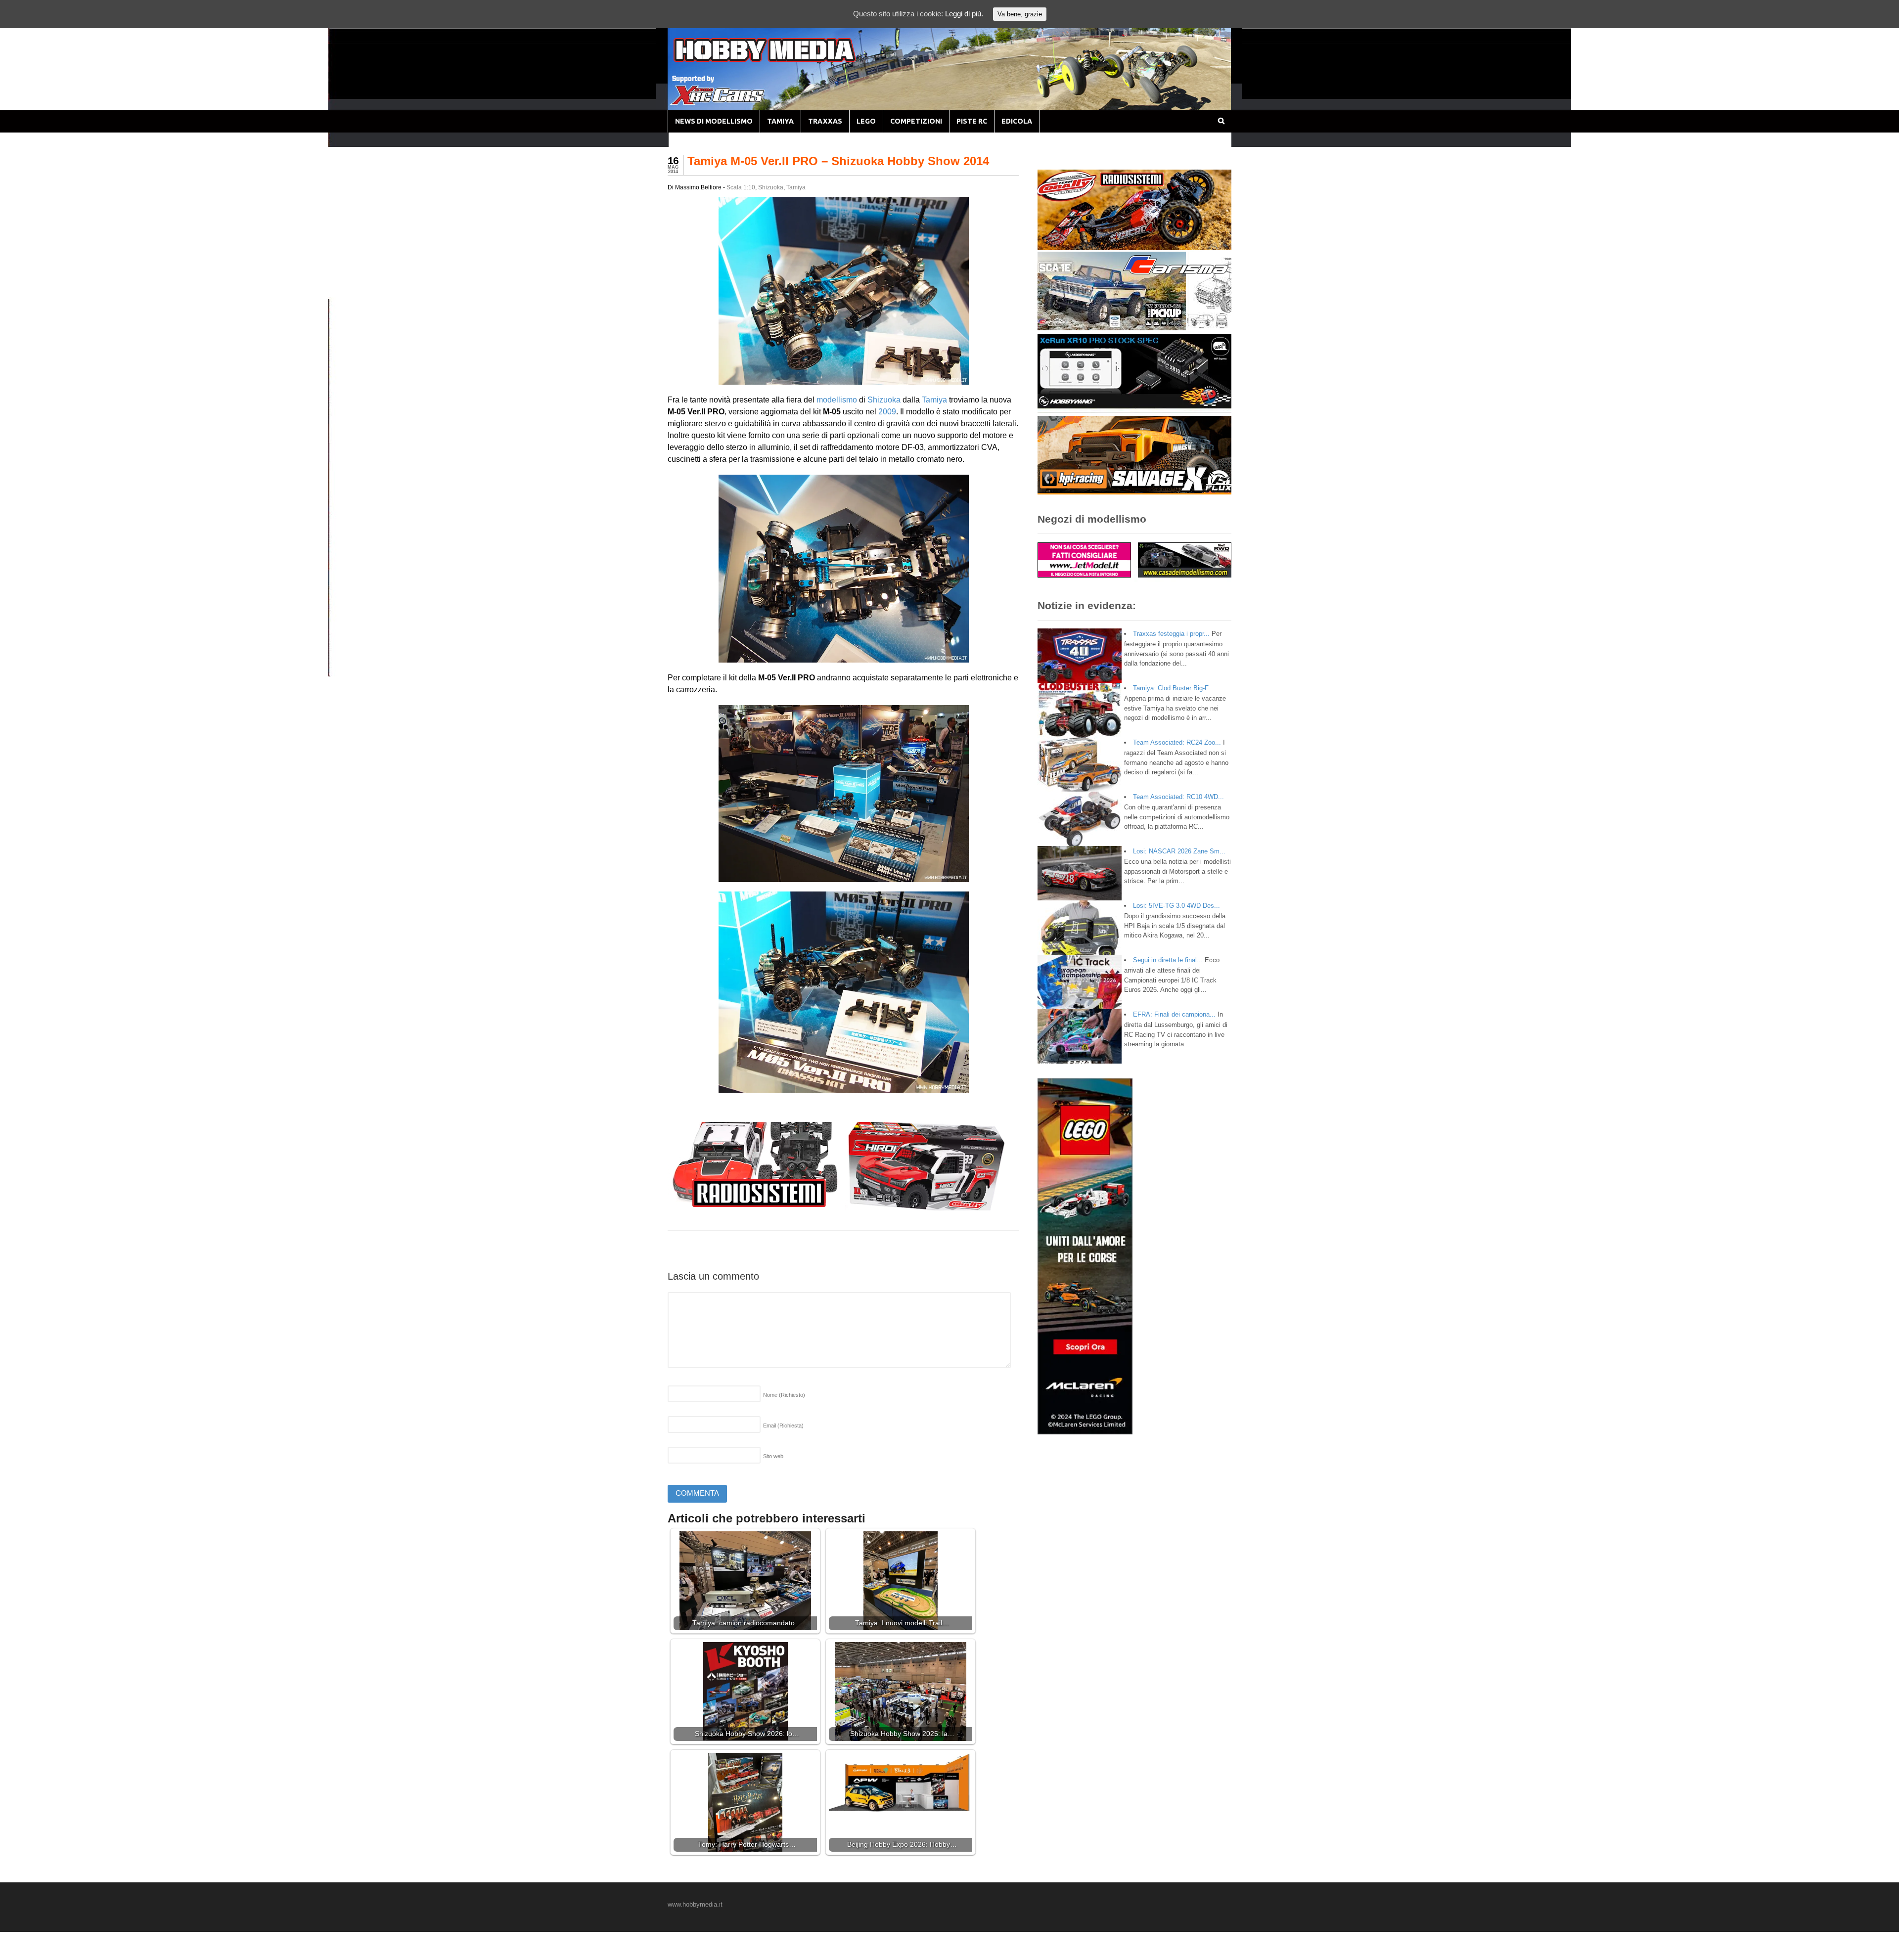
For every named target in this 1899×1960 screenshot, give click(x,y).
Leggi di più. (964, 14)
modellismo (837, 400)
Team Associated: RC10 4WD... (1178, 797)
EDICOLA (1017, 121)
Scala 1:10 (741, 187)
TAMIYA (780, 121)
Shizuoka (771, 187)
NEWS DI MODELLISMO (714, 121)
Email (783, 1425)
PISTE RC (972, 121)
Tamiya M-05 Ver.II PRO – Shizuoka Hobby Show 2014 (838, 161)
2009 (887, 412)
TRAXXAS (825, 121)
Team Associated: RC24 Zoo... (1177, 742)
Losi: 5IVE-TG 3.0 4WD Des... (1176, 906)
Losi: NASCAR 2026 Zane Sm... (1179, 851)
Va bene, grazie (1020, 14)
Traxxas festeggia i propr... (1171, 634)
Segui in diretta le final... (1168, 960)
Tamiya (796, 187)
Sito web (773, 1456)
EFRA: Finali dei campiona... (1174, 1014)
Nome (784, 1395)
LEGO (866, 121)
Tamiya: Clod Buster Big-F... (1174, 688)
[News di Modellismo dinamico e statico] (783, 60)
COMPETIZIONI (916, 121)
